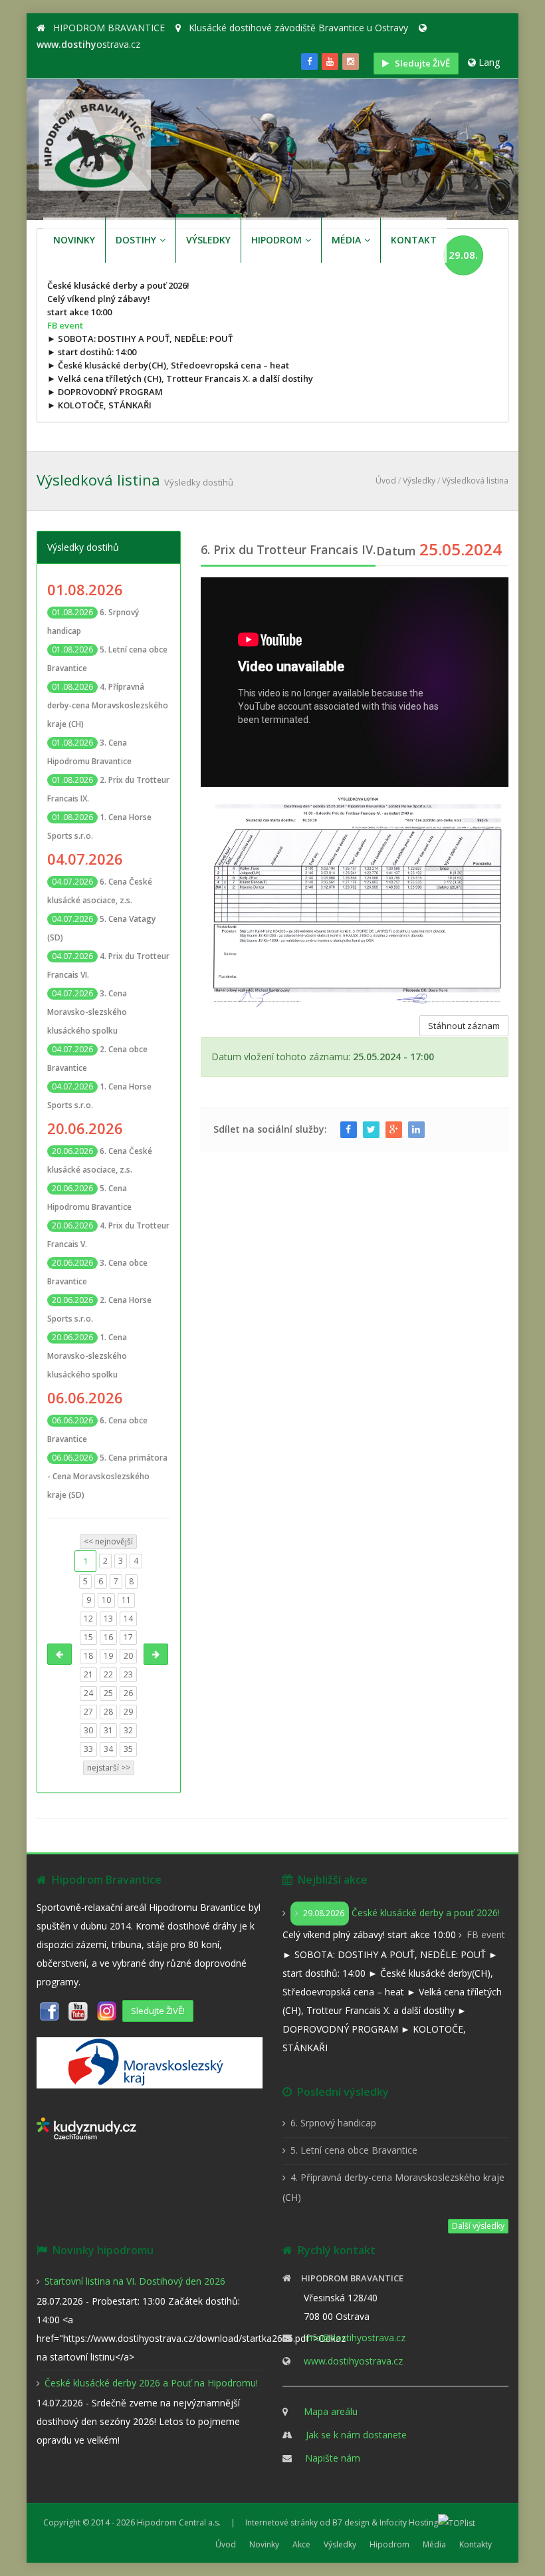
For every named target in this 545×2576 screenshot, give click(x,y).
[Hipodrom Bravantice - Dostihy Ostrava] (95, 143)
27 (88, 1712)
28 (108, 1712)
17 (128, 1637)
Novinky (264, 2544)
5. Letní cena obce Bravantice (354, 2150)
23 (128, 1674)
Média (434, 2544)
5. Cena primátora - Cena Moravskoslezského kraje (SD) (107, 1476)
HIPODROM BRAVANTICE (109, 28)
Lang (489, 62)
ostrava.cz (88, 44)
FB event (65, 325)
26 (128, 1693)
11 (126, 1600)
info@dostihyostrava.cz (355, 2338)
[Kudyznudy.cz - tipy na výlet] (86, 2127)
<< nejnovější (108, 1541)
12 (88, 1619)
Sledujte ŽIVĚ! (158, 2011)
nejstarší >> (109, 1768)
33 (88, 1749)
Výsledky (419, 481)
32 (128, 1730)
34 (108, 1749)
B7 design (351, 2522)
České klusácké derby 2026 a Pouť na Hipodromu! (151, 2383)
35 (128, 1749)
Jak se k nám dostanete (356, 2435)
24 (88, 1693)
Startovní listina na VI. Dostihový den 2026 (135, 2281)
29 (128, 1712)
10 (106, 1600)
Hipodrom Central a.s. (179, 2522)
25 (108, 1693)
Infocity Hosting (409, 2522)
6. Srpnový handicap (333, 2123)
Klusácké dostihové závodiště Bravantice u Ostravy (298, 28)
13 (108, 1619)
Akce (301, 2544)
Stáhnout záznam (464, 1026)
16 (108, 1637)
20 (128, 1656)
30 (88, 1730)
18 (88, 1656)
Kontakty (476, 2544)
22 (108, 1674)
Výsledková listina (475, 481)
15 (88, 1637)
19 (108, 1656)
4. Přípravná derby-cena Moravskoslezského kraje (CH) (108, 705)
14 (128, 1619)
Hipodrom (389, 2544)
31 (108, 1730)
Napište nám (333, 2458)
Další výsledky (478, 2226)
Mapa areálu (331, 2411)
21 (88, 1674)
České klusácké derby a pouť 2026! (401, 1913)
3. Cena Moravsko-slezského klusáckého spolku (87, 1012)
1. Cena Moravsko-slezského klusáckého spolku (87, 1356)
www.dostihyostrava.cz (353, 2361)
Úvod (386, 481)
